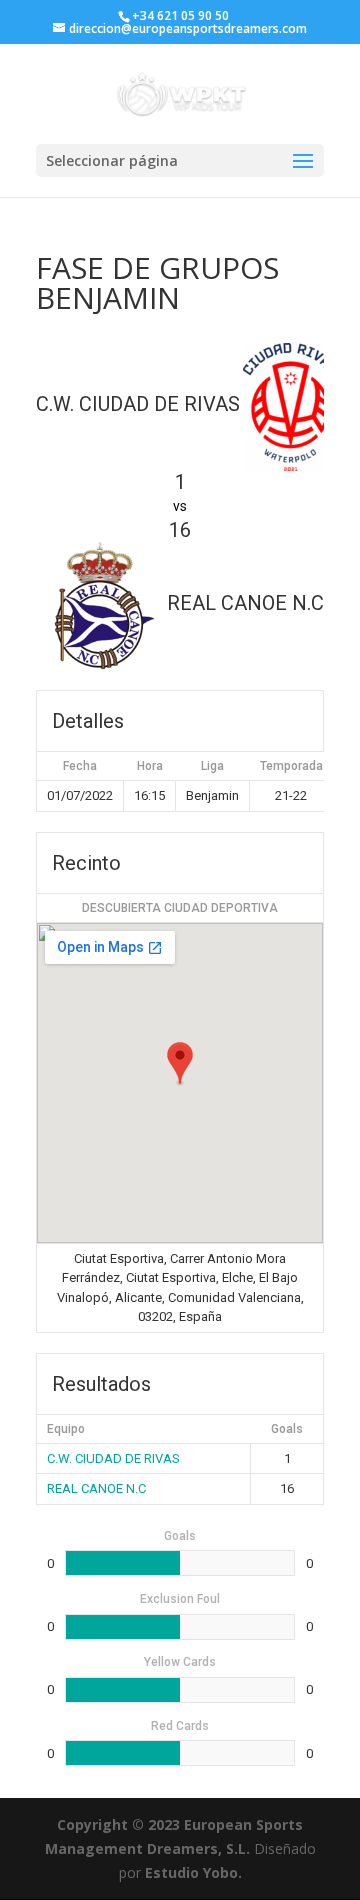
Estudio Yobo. (193, 1872)
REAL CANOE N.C (96, 1488)
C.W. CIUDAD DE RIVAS (113, 1458)
